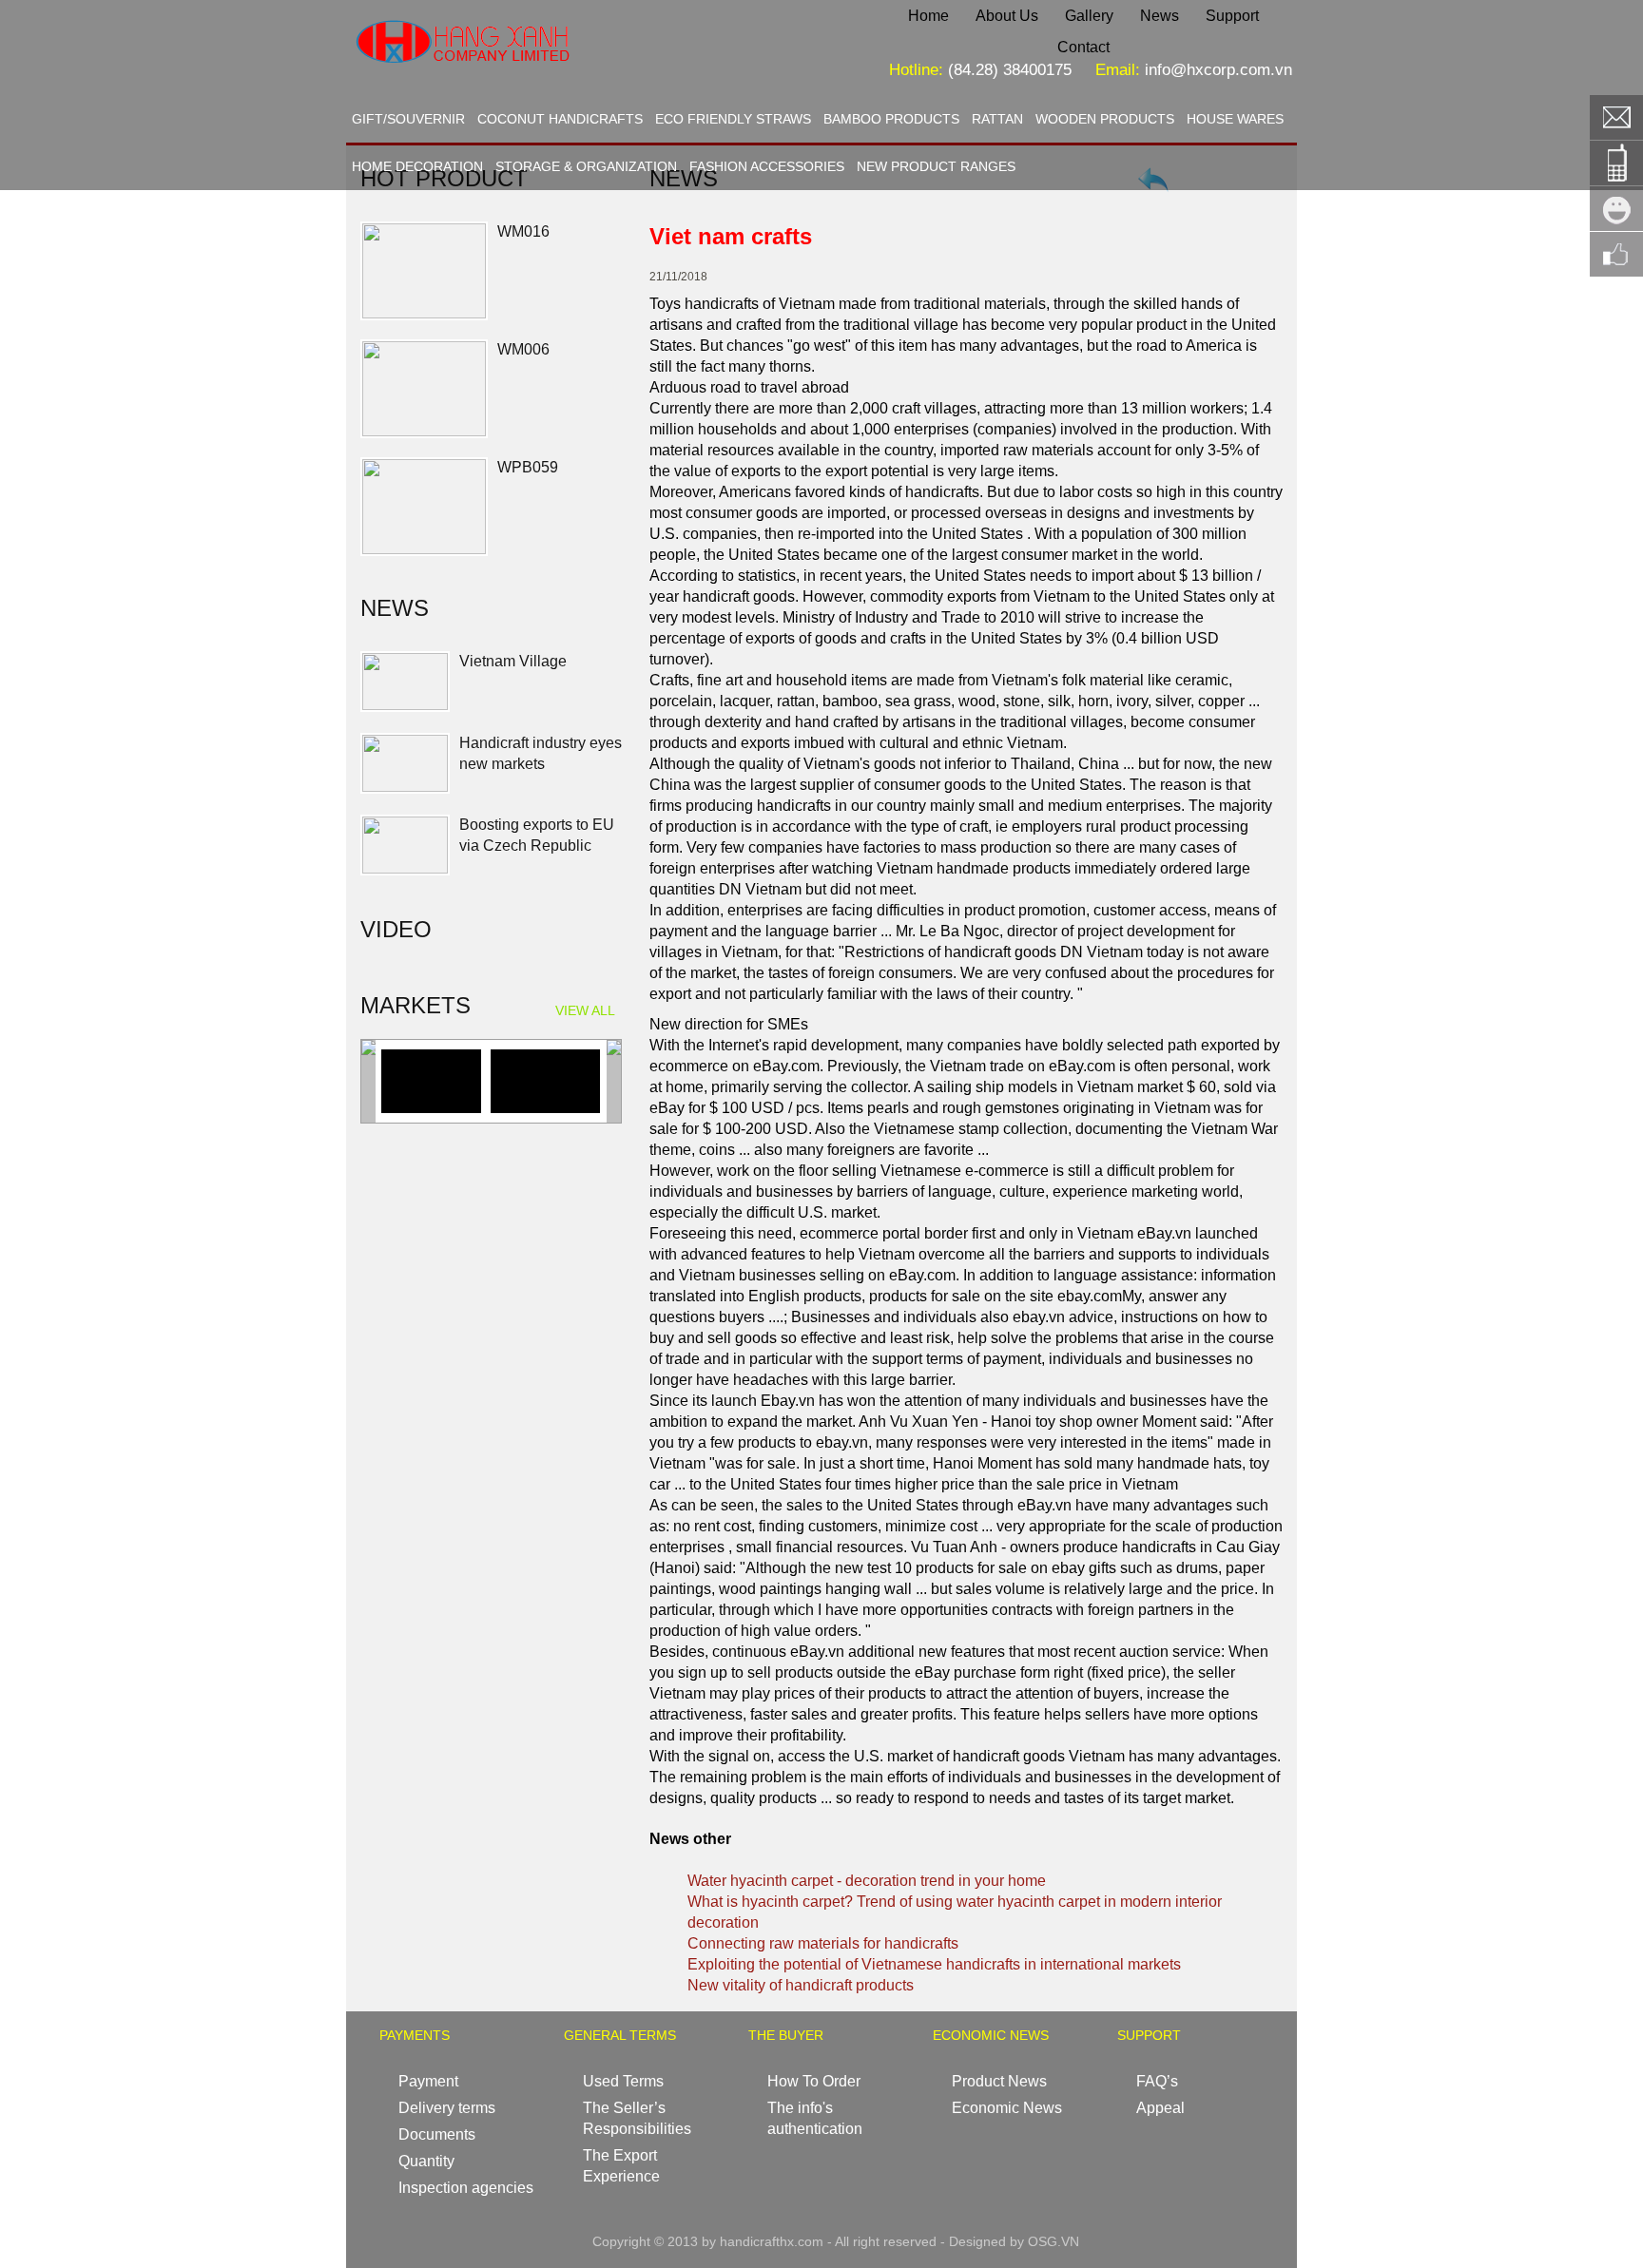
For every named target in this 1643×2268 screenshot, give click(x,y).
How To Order (814, 2081)
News (1160, 16)
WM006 (523, 349)
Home (928, 16)
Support (1232, 16)
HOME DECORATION (417, 166)
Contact (1083, 47)
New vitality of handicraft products (801, 1985)
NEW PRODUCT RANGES (936, 166)
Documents (437, 2134)
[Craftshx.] (523, 80)
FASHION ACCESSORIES (767, 166)
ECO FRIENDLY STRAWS (733, 119)
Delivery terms (447, 2108)
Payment (428, 2081)
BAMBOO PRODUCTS (891, 119)
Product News (999, 2081)
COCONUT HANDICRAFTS (560, 119)
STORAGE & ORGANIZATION (586, 166)
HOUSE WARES (1235, 119)
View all (585, 1010)
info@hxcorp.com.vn (1218, 70)
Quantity (426, 2161)
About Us (1007, 16)
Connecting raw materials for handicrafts (823, 1943)
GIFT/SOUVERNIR (408, 119)
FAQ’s (1157, 2081)
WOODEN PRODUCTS (1105, 119)
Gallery (1089, 16)
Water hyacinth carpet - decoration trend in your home (867, 1881)
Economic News (1007, 2108)
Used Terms (623, 2081)
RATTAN (997, 119)
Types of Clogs (510, 871)
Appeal (1160, 2108)
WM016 (523, 231)
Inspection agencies (466, 2188)
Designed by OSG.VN (1014, 2241)
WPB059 (528, 467)
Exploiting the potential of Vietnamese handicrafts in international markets (934, 1964)
